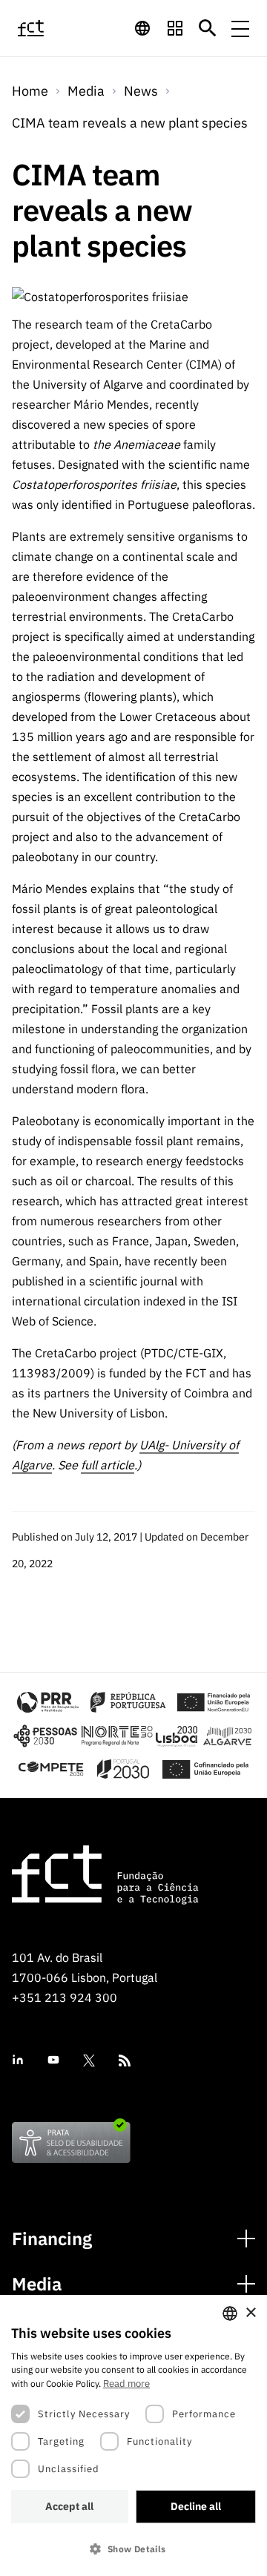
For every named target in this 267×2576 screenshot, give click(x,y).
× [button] (250, 2313)
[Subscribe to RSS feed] (125, 2061)
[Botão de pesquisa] (208, 28)
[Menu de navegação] (240, 28)
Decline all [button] (196, 2506)
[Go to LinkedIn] (18, 2060)
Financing (52, 2239)
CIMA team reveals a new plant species (130, 123)
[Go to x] (89, 2061)
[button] (133, 2549)
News (141, 91)
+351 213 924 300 (65, 1997)
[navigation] (142, 28)
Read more (126, 2384)
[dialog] (133, 2435)
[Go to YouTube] (53, 2060)
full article (108, 1465)
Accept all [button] (69, 2506)
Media (37, 2284)
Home (30, 91)
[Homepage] (47, 28)
